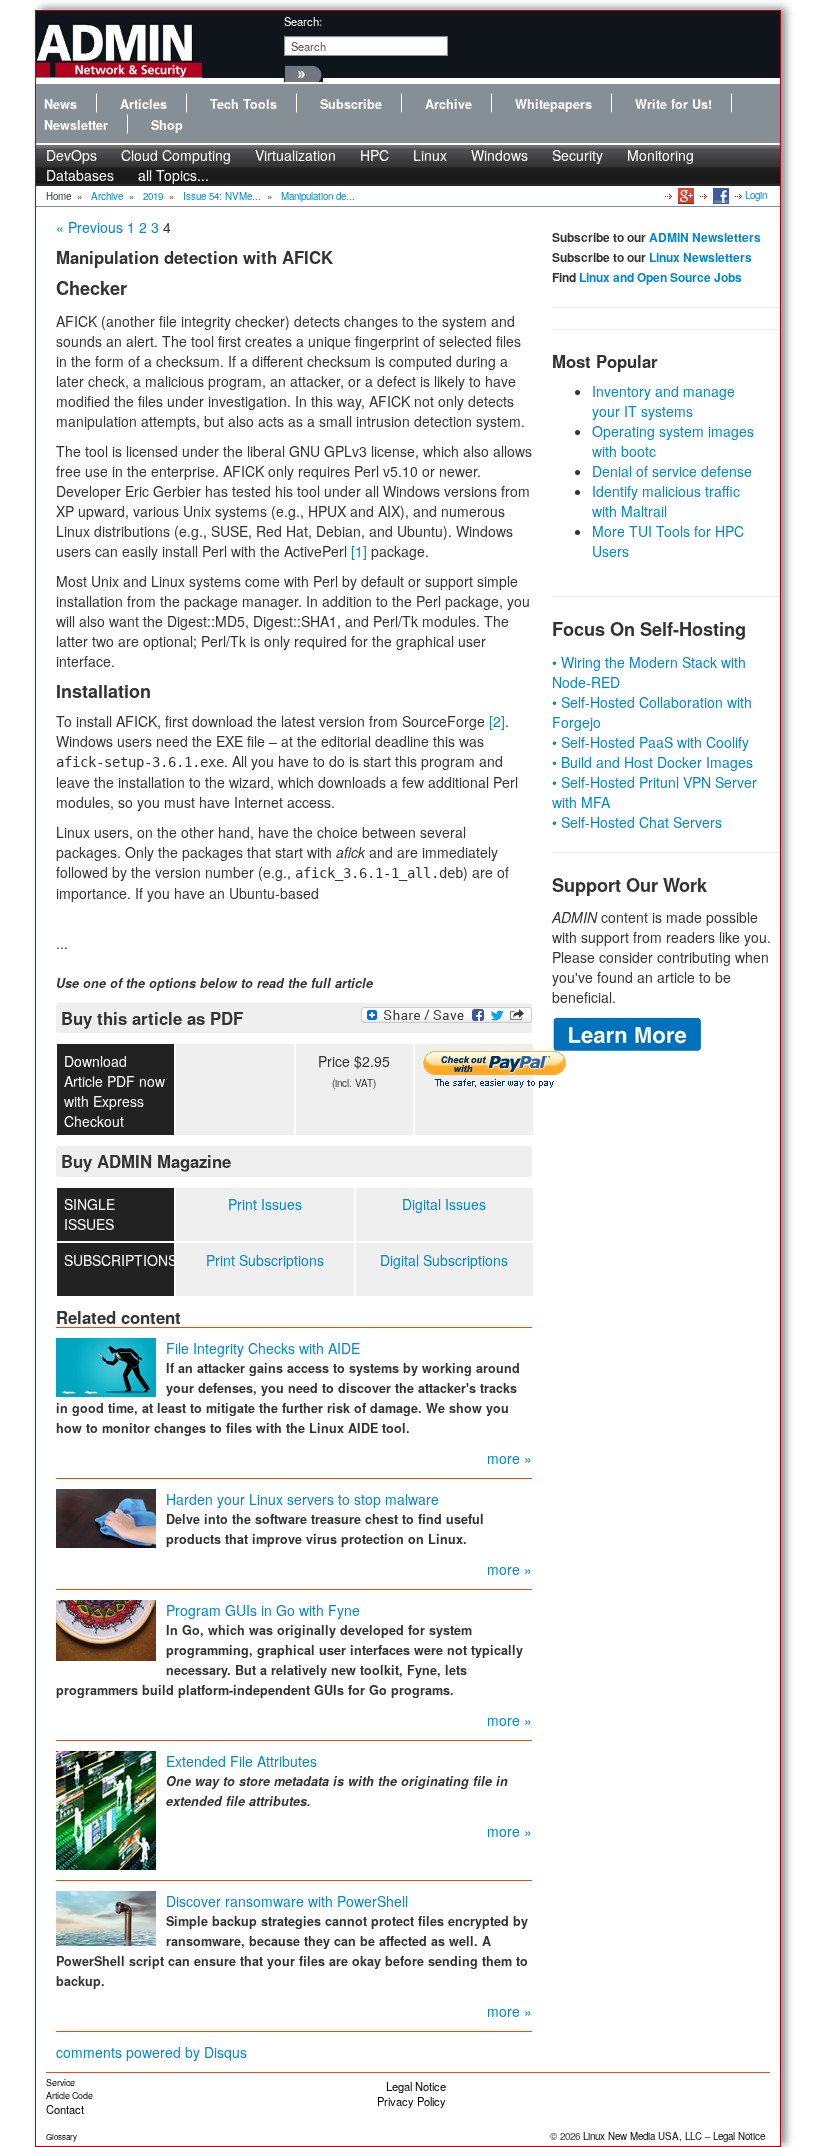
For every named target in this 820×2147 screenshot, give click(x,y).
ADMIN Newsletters (705, 237)
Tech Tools (243, 104)
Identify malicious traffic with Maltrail (666, 501)
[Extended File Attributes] (106, 1809)
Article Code (69, 2095)
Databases (80, 175)
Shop (167, 125)
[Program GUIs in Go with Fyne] (106, 1629)
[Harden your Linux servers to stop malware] (106, 1517)
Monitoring (660, 155)
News (60, 104)
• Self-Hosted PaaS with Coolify (650, 742)
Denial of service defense (672, 471)
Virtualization (295, 155)
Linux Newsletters (700, 257)
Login (756, 195)
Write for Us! (673, 104)
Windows (499, 155)
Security (577, 155)
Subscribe (351, 104)
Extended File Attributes (241, 1761)
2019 (153, 196)
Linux (430, 155)
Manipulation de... (318, 196)
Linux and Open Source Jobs (660, 277)
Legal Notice (416, 2086)
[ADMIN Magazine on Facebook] (719, 195)
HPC (374, 155)
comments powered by (151, 2052)
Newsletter (76, 125)
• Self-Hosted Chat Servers (637, 822)
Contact (65, 2109)
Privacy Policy (411, 2101)
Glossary (61, 2136)
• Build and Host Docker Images (652, 762)
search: (303, 21)
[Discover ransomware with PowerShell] (106, 1917)
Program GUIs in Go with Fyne (263, 1610)
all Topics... (173, 175)
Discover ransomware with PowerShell (287, 1901)
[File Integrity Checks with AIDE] (106, 1366)
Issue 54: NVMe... (222, 196)
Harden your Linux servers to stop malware (302, 1499)
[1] (359, 551)
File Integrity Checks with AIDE (263, 1348)
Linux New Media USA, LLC (642, 2136)
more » (509, 1458)
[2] (497, 721)
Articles (143, 104)
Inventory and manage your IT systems (663, 401)
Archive (448, 104)
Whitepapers (553, 104)
